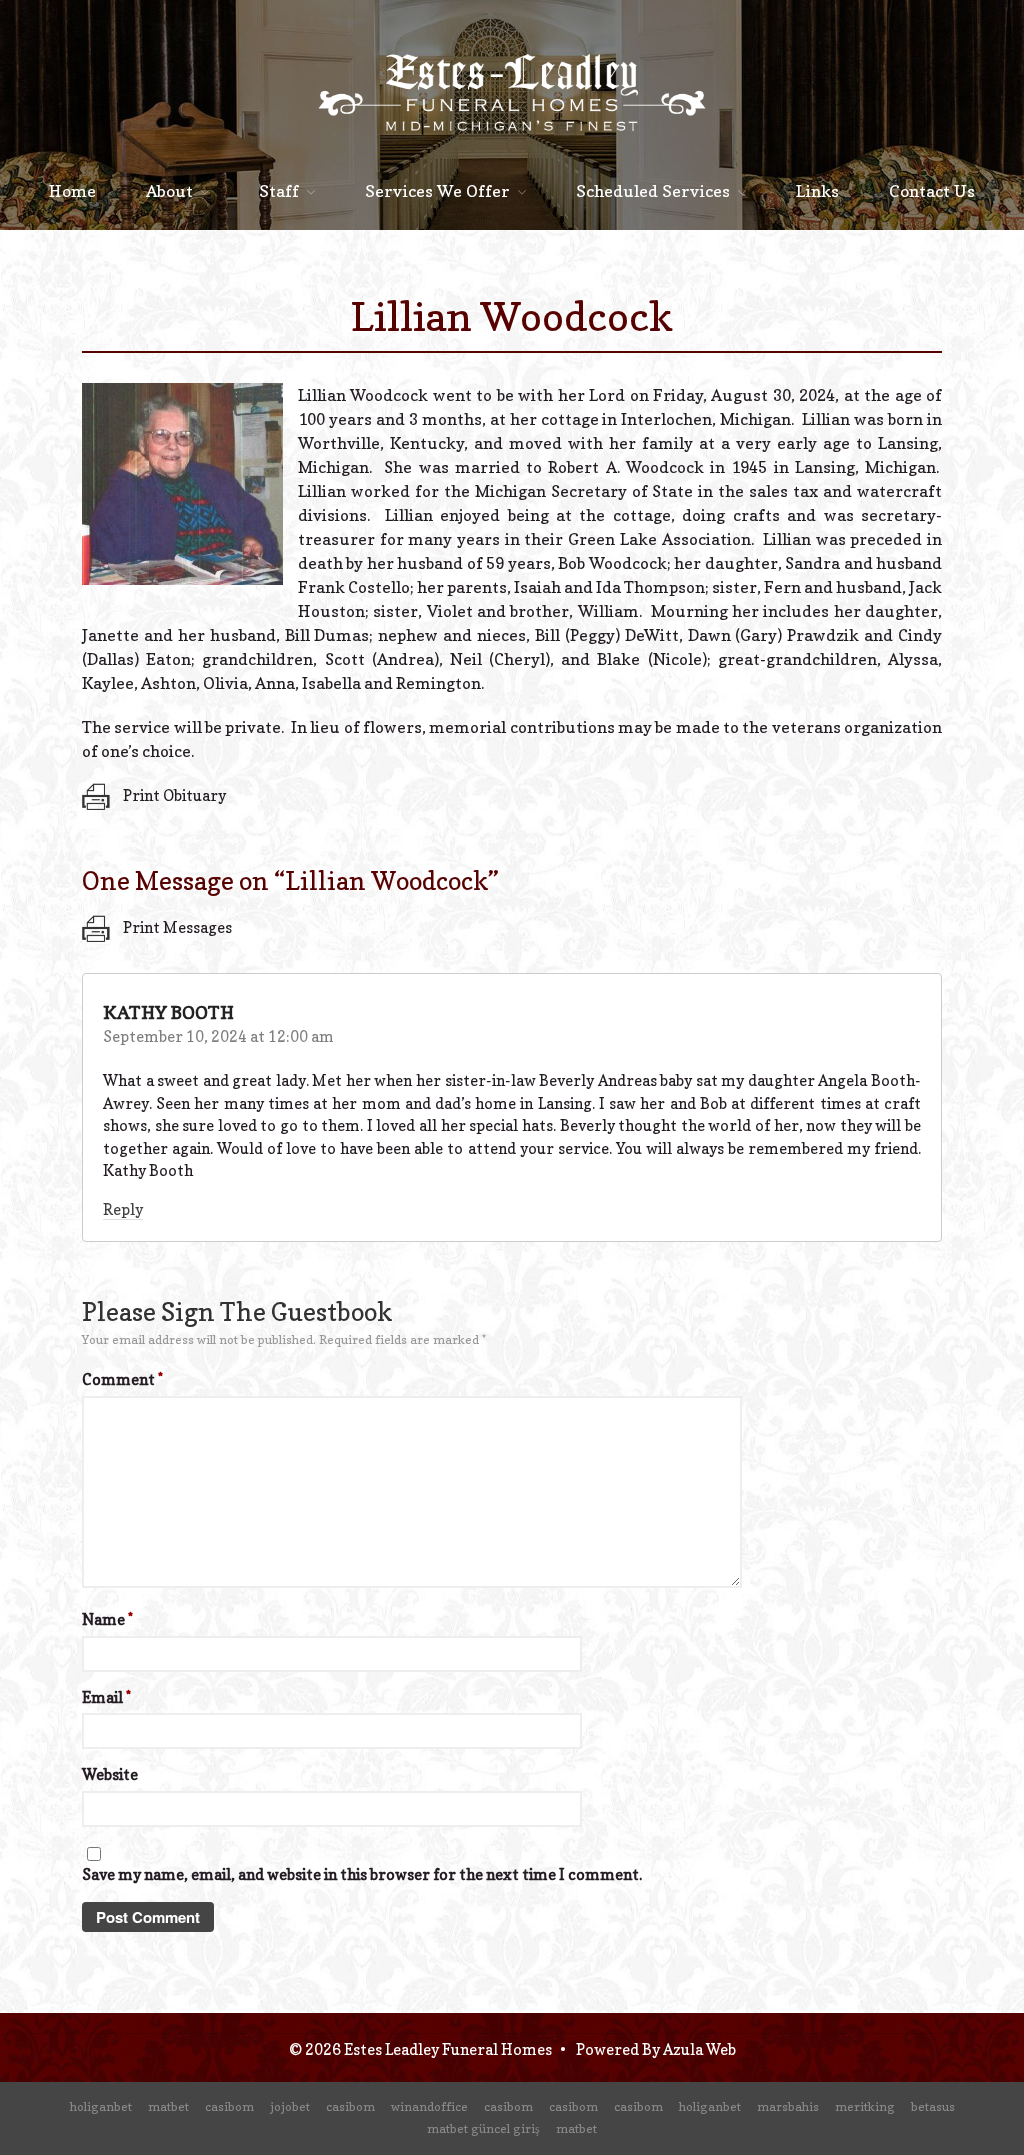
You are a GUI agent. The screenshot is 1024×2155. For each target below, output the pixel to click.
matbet (168, 2106)
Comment (122, 1379)
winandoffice (429, 2106)
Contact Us (932, 191)
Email (106, 1697)
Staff (279, 191)
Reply (123, 1209)
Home (72, 191)
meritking (865, 2106)
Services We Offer (437, 191)
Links (817, 191)
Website (110, 1774)
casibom (229, 2106)
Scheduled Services (653, 191)
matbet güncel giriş (483, 2128)
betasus (933, 2106)
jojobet (290, 2106)
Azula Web (699, 2049)
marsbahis (788, 2106)
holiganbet (101, 2106)
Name (107, 1619)
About (169, 191)
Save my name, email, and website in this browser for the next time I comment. (362, 1874)
